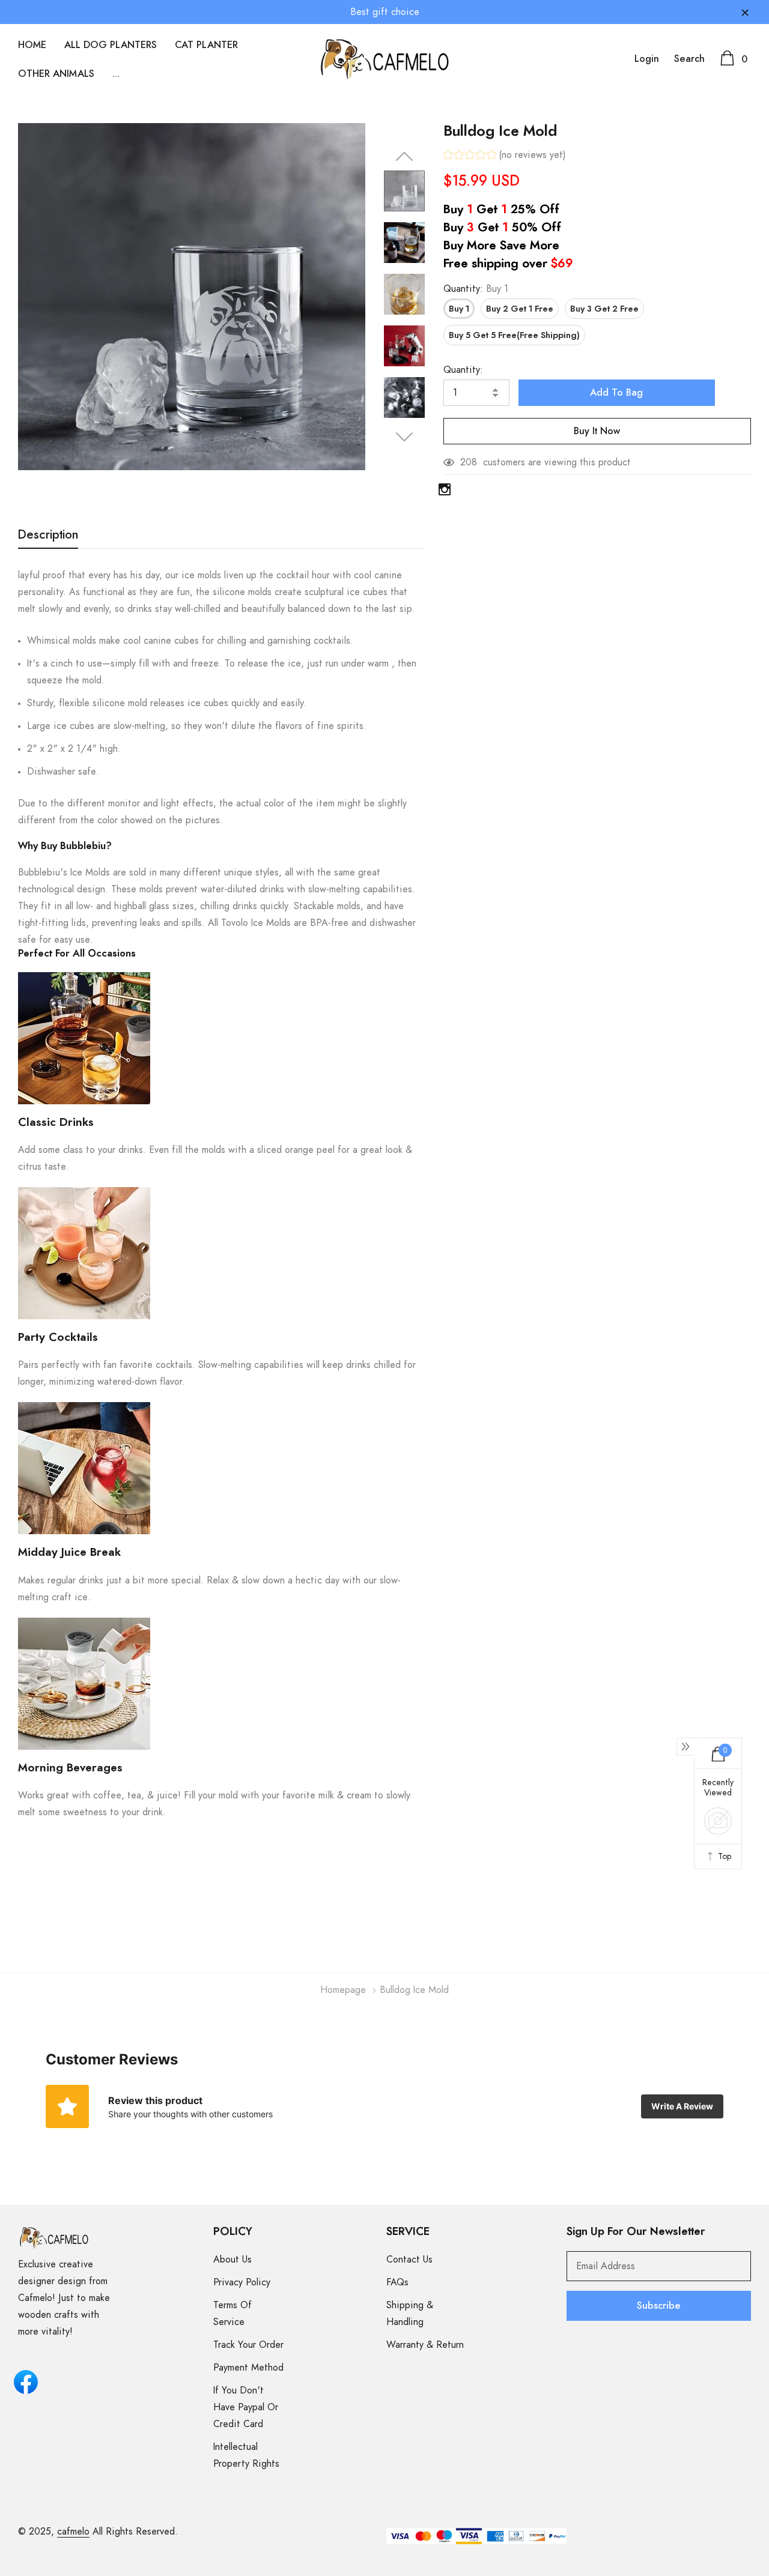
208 (469, 462)
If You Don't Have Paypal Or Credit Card (246, 2407)
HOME (32, 45)
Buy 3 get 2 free (604, 309)
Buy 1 (459, 309)
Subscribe (659, 2306)
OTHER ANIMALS (56, 74)
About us (233, 2260)
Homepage (343, 1990)
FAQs (397, 2282)
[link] (404, 191)
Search (689, 59)
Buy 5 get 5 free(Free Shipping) (514, 336)
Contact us (409, 2260)
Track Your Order (248, 2345)
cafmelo (73, 2532)
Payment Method (248, 2368)
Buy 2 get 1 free (520, 309)
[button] (505, 156)
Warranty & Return (425, 2345)
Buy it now (597, 431)
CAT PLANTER (206, 45)
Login (647, 59)
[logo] (385, 59)
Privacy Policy (242, 2282)
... (116, 74)
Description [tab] (48, 535)
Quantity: (476, 289)
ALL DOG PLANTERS (111, 45)
